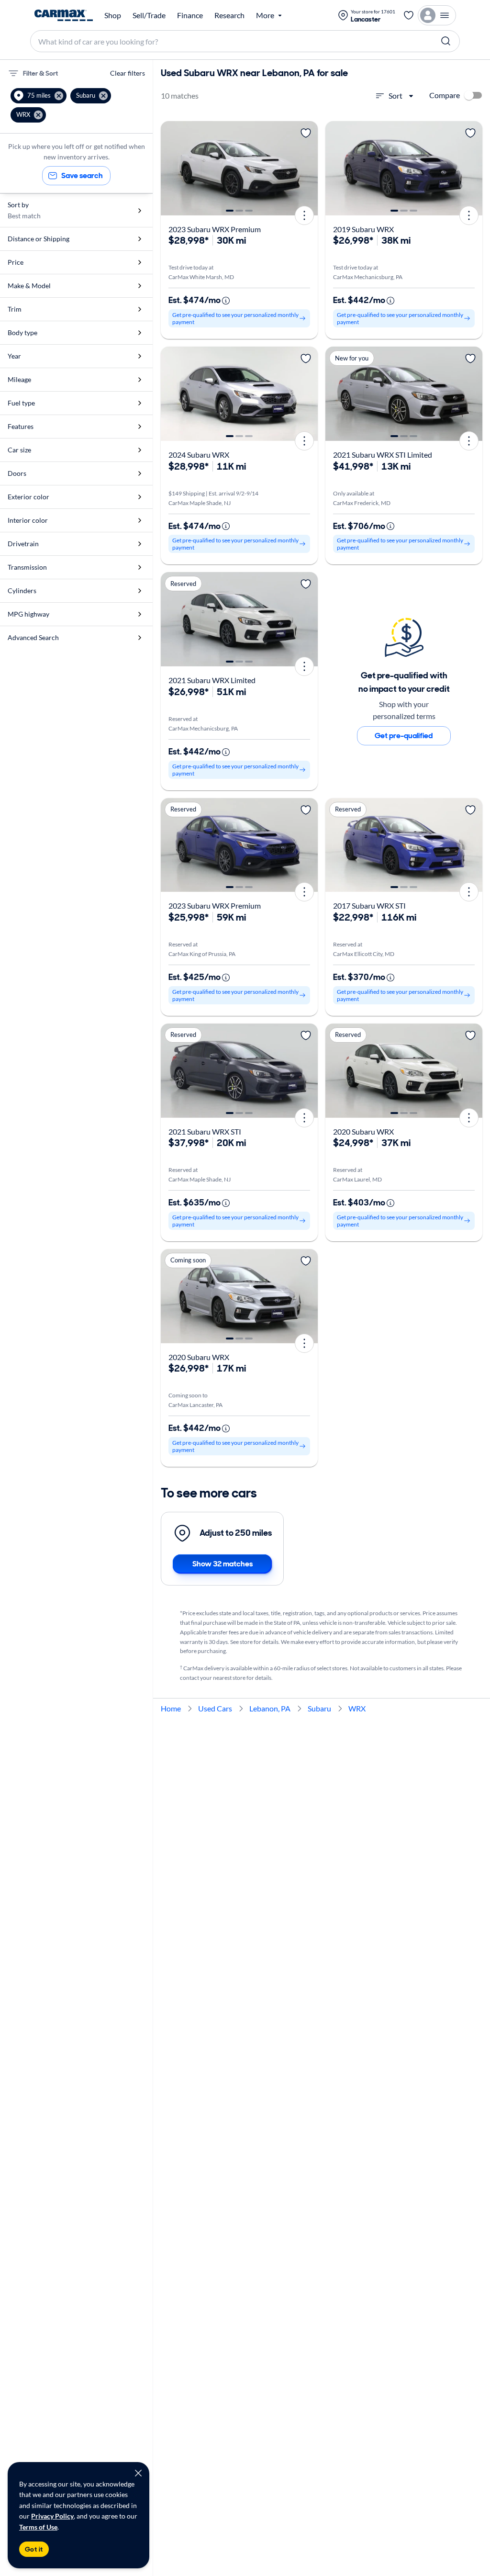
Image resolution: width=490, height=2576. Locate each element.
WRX (357, 1708)
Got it (34, 2549)
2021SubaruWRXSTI (205, 1131)
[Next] (307, 168)
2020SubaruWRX (363, 1131)
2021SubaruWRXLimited (212, 680)
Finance (190, 15)
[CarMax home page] (64, 15)
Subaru (319, 1708)
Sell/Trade (149, 15)
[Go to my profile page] (437, 15)
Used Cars (215, 1708)
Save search (82, 175)
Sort (395, 96)
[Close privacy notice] (138, 2473)
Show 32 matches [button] (223, 1564)
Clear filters (128, 73)
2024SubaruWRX (199, 455)
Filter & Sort (40, 73)
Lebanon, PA (270, 1708)
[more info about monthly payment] (226, 301)
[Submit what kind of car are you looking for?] (446, 41)
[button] (39, 96)
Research (229, 15)
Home (171, 1708)
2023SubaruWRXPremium (215, 229)
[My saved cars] (409, 15)
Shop (113, 15)
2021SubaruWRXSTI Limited (383, 455)
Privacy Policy (52, 2516)
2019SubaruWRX (363, 229)
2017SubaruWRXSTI (369, 906)
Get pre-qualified (404, 736)
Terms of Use (38, 2527)
